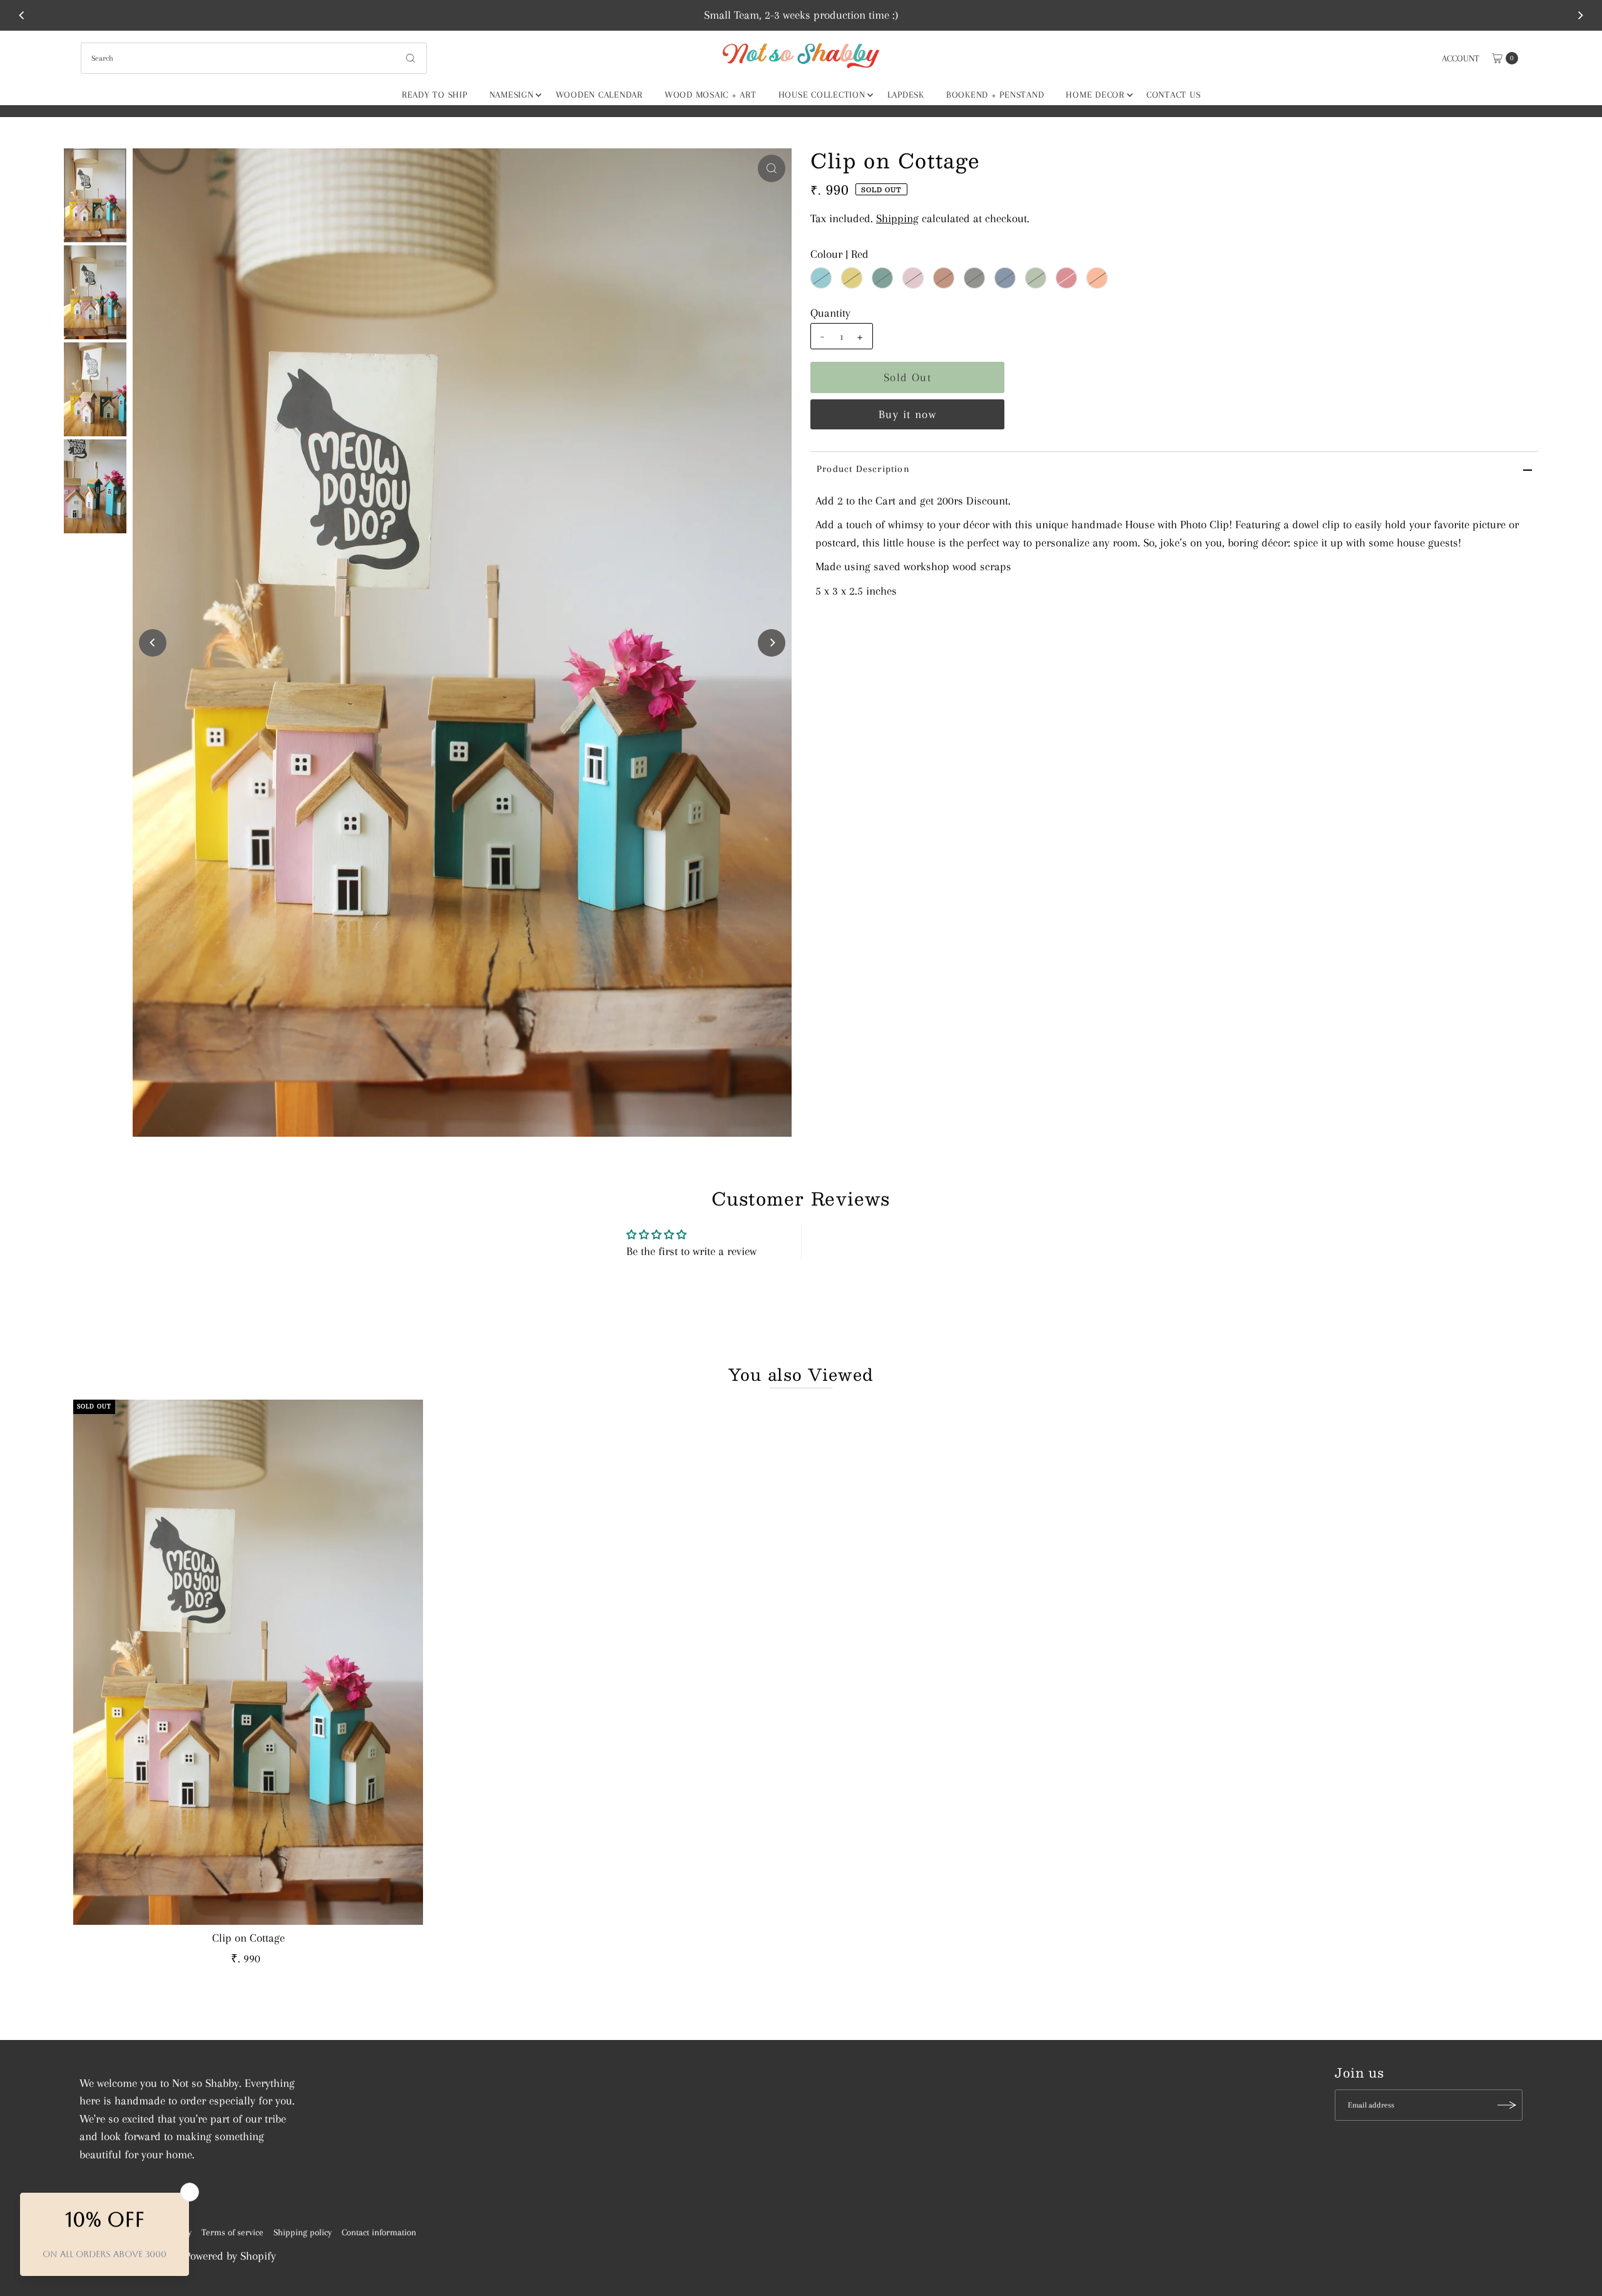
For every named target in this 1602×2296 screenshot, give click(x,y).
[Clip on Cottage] (248, 1662)
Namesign (512, 95)
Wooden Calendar (599, 95)
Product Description (863, 469)
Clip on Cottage (248, 1938)
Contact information (379, 2232)
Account (1461, 58)
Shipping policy (303, 2232)
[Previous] (23, 15)
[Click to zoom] (772, 168)
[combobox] (254, 58)
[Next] (1579, 15)
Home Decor (1095, 95)
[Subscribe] (1507, 2105)
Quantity (830, 313)
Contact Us (1174, 95)
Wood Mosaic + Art (711, 95)
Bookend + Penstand (995, 95)
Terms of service (232, 2232)
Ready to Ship (435, 95)
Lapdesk (906, 95)
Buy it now (907, 414)
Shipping (897, 218)
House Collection (822, 95)
